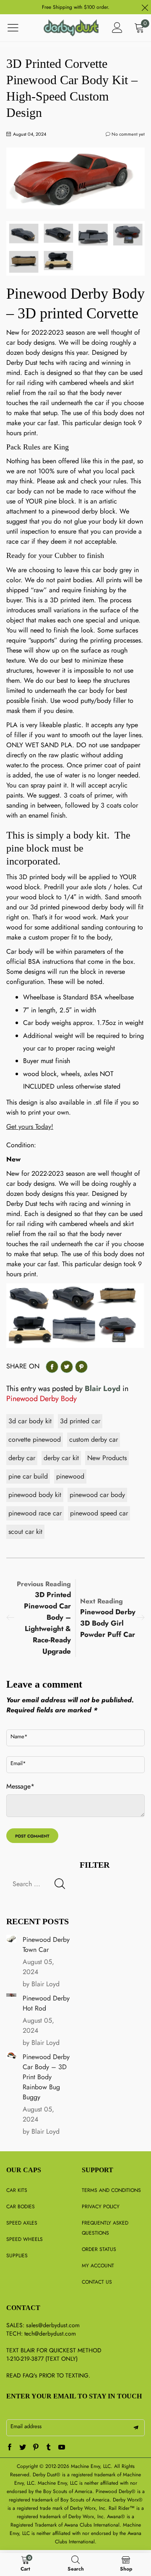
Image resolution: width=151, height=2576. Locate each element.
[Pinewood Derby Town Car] (11, 1939)
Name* (19, 1736)
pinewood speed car (99, 1513)
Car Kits (17, 2190)
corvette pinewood (35, 1439)
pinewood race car (35, 1513)
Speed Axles (22, 2223)
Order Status (99, 2249)
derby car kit (61, 1458)
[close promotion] (145, 7)
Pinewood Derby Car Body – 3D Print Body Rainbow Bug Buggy (46, 2077)
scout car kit (25, 1532)
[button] (60, 1884)
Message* (20, 1786)
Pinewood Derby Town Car (46, 1945)
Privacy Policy (101, 2207)
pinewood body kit (35, 1495)
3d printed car (80, 1421)
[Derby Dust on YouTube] (62, 2448)
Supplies (17, 2256)
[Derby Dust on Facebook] (10, 2448)
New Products (107, 1458)
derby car (22, 1458)
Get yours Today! (30, 1127)
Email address (26, 2426)
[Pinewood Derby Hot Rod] (11, 1995)
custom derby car (94, 1439)
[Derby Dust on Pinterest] (36, 2448)
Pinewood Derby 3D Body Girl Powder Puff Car (108, 1623)
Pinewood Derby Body (42, 1399)
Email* (18, 1763)
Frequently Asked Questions (105, 2228)
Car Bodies (21, 2207)
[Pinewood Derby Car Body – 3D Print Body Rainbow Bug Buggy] (11, 2056)
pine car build (28, 1476)
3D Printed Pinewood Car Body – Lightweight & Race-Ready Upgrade (47, 1623)
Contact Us (97, 2282)
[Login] (117, 28)
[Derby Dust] (71, 28)
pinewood (70, 1476)
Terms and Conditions (111, 2190)
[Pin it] (81, 1367)
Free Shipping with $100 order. (76, 7)
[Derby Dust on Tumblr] (49, 2448)
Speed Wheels (25, 2239)
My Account (98, 2266)
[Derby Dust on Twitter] (23, 2448)
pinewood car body (97, 1495)
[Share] (52, 1367)
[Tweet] (67, 1367)
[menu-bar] (18, 28)
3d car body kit (30, 1421)
